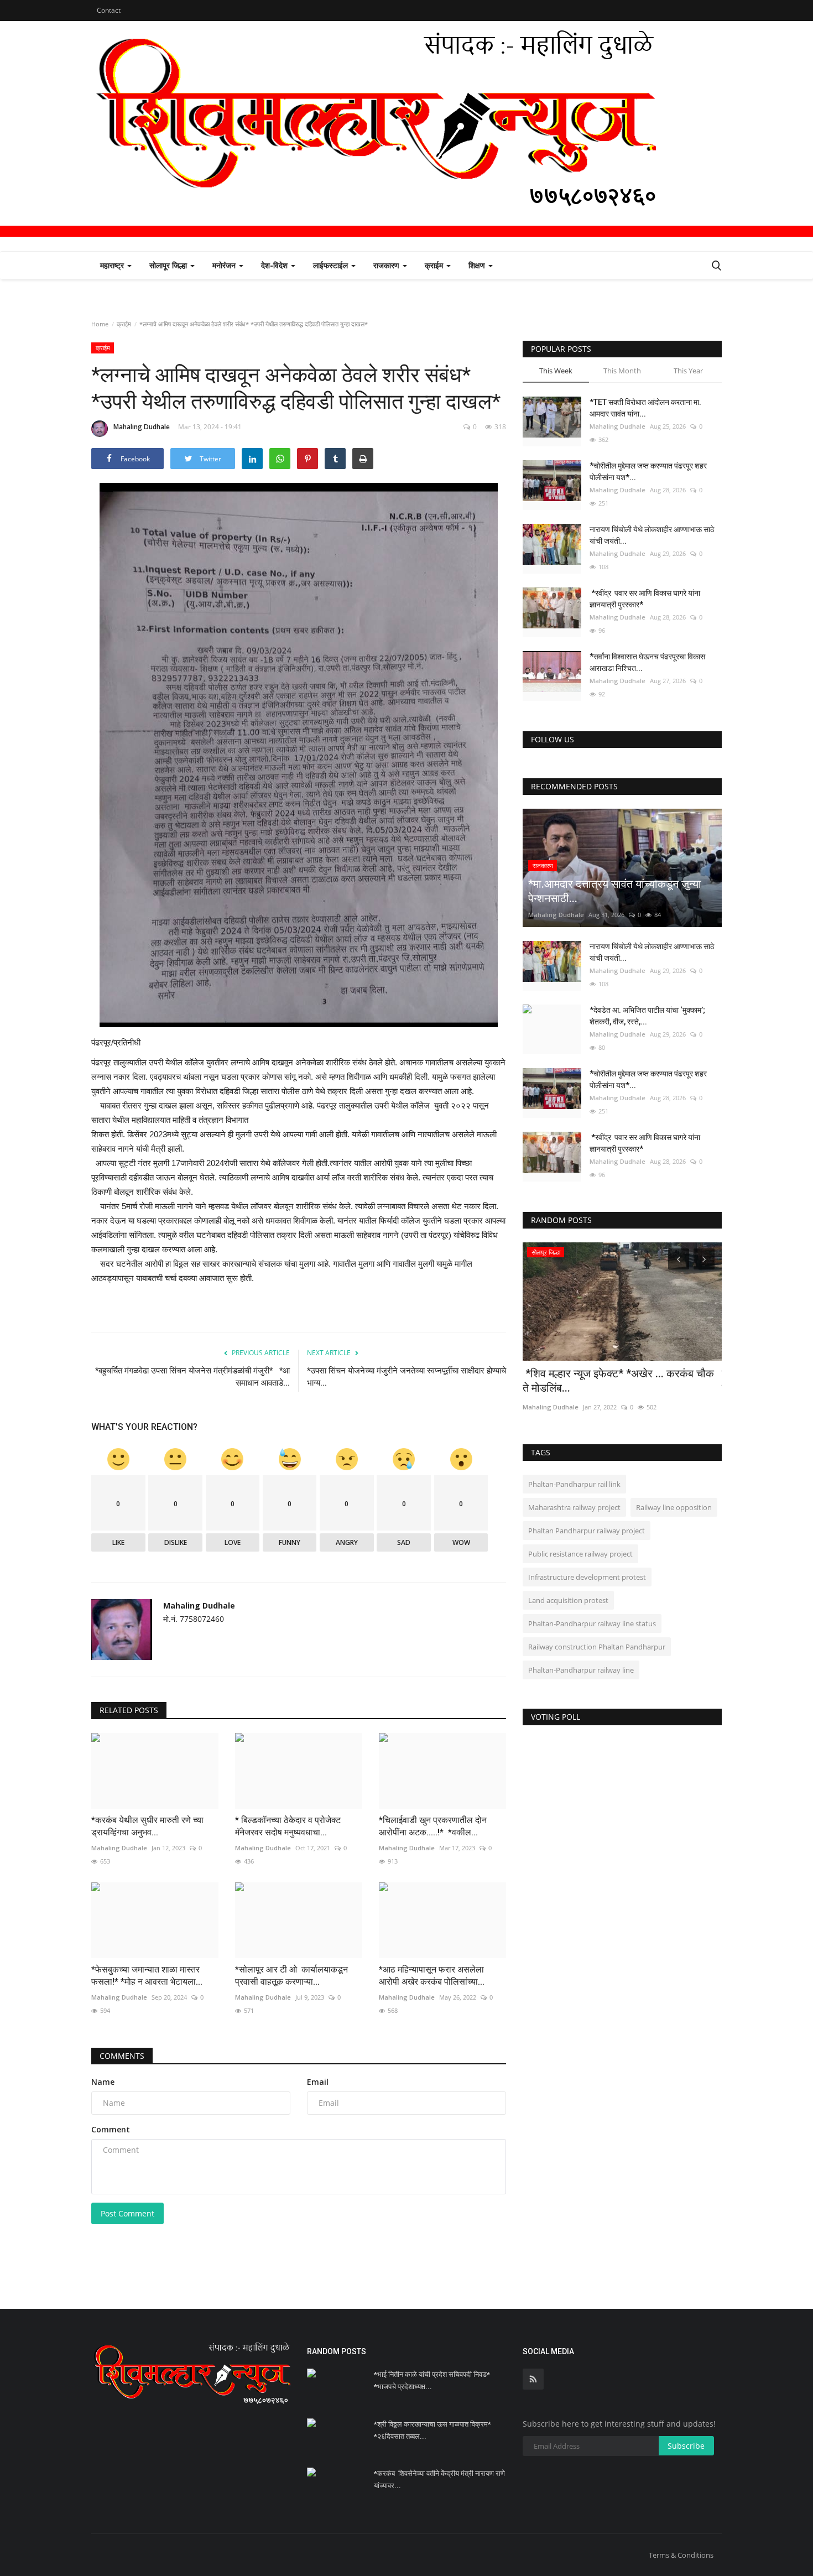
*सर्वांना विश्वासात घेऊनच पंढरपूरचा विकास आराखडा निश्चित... (647, 662)
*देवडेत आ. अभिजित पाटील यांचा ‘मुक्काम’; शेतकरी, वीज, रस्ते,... (647, 1016)
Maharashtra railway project (574, 1507)
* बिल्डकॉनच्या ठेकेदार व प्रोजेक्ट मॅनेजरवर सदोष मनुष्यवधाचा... (288, 1826)
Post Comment (127, 2213)
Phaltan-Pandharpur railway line (581, 1670)
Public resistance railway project (580, 1554)
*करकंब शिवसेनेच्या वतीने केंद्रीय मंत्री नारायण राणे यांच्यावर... (439, 2479)
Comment (111, 2129)
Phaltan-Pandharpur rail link (574, 1484)
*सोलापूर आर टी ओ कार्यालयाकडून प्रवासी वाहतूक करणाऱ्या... (294, 1976)
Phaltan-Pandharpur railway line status (592, 1623)
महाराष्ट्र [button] (113, 265)
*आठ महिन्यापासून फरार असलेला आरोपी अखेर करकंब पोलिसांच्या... (432, 1976)
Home (100, 324)
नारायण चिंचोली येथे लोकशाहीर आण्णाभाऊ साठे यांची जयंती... (652, 535)
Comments (122, 2056)
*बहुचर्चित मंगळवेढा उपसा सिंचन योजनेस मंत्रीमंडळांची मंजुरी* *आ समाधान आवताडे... (192, 1377)
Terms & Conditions (681, 2555)
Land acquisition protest (568, 1600)
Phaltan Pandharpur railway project (587, 1531)
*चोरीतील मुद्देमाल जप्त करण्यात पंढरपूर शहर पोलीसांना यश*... (648, 472)
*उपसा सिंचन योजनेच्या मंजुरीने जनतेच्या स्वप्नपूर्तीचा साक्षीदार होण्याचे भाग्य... (406, 1377)
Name (103, 2082)
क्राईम (124, 324)
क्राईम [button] (435, 265)
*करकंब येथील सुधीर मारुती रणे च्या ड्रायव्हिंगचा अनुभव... (147, 1826)
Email (318, 2082)
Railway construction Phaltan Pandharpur (597, 1647)
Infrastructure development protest (587, 1577)
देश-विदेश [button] (275, 265)
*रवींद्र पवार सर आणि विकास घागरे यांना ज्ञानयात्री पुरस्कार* (645, 599)
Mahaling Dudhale (142, 427)
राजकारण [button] (387, 265)
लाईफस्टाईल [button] (332, 265)
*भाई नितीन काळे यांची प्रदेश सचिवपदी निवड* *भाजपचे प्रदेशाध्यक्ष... (432, 2380)
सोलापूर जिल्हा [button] (169, 265)
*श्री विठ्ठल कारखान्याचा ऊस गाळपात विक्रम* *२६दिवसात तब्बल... (432, 2430)
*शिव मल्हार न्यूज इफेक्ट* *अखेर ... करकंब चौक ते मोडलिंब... (618, 1381)
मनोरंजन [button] (225, 265)
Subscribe (686, 2446)
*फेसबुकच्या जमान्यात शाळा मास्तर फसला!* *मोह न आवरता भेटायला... (147, 1976)
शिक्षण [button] (478, 265)
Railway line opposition (674, 1507)
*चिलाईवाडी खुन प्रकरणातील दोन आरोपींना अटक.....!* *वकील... (433, 1826)
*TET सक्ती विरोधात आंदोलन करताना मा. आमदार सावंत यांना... (645, 408)
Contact (109, 10)
